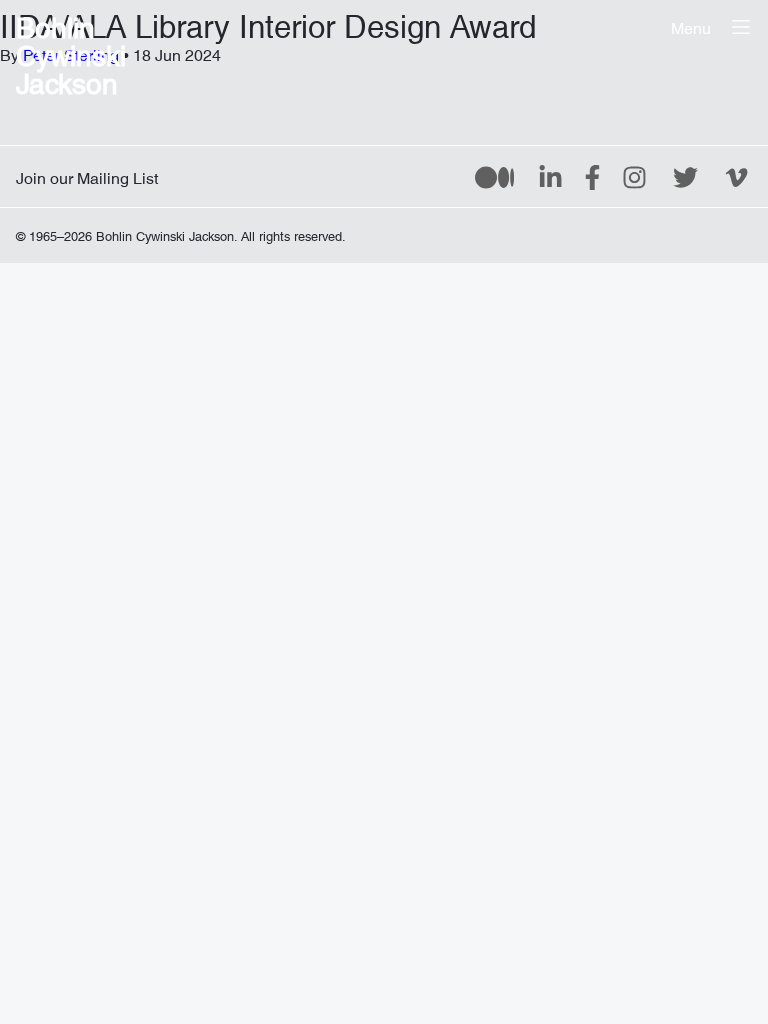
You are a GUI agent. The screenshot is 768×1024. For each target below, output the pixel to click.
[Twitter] (685, 176)
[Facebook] (592, 176)
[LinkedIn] (550, 176)
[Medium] (494, 176)
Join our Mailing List (87, 174)
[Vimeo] (736, 176)
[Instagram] (634, 176)
